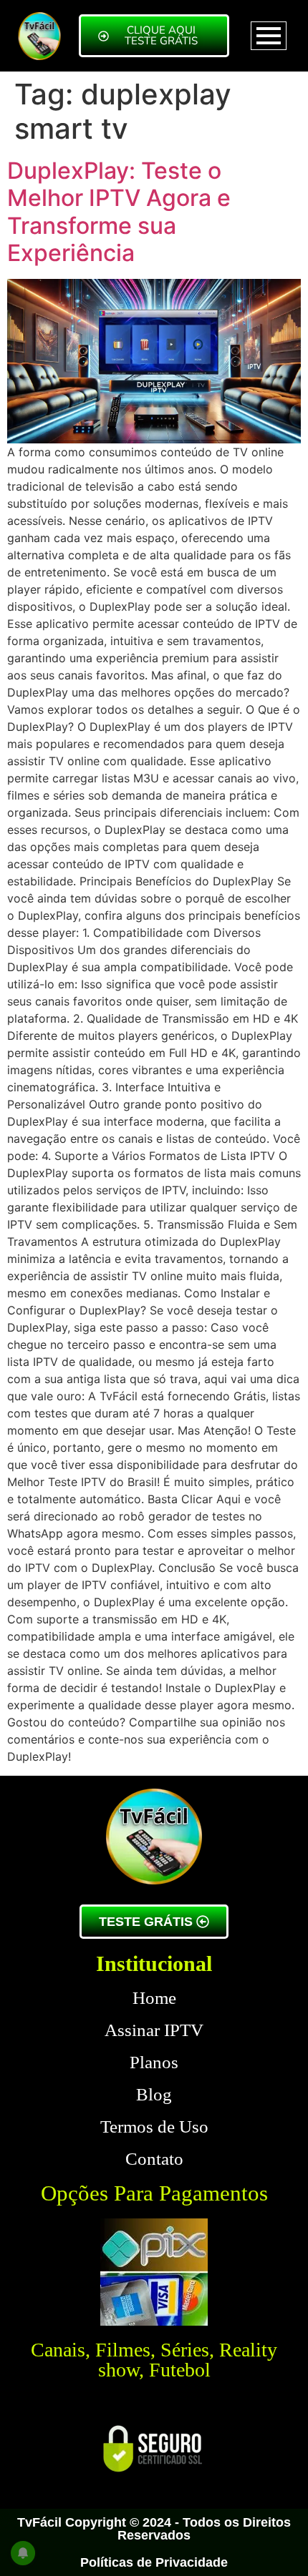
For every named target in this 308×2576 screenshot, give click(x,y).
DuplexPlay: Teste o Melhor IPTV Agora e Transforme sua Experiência (119, 212)
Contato (154, 2159)
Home (154, 1998)
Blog (154, 2094)
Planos (154, 2062)
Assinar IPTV (154, 2030)
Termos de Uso (154, 2127)
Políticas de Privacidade (154, 2562)
